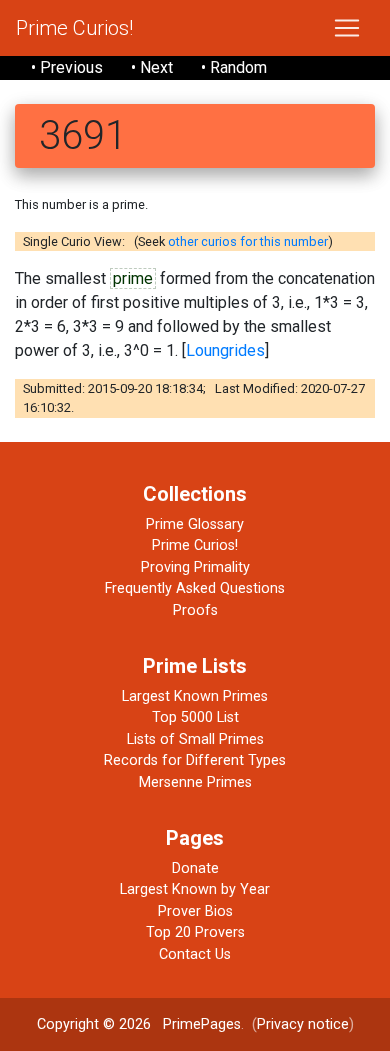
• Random (234, 67)
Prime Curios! (74, 28)
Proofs (195, 610)
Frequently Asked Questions (195, 588)
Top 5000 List (195, 717)
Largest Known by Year (195, 889)
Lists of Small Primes (195, 739)
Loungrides (225, 350)
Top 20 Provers (195, 932)
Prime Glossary (195, 524)
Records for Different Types (195, 760)
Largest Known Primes (195, 696)
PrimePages (202, 1024)
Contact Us (195, 954)
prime (133, 278)
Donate (195, 868)
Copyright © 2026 (94, 1024)
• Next (152, 67)
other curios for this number (248, 241)
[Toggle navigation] (347, 28)
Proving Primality (195, 567)
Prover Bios (195, 911)
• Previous (67, 67)
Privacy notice (303, 1024)
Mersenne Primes (195, 782)
